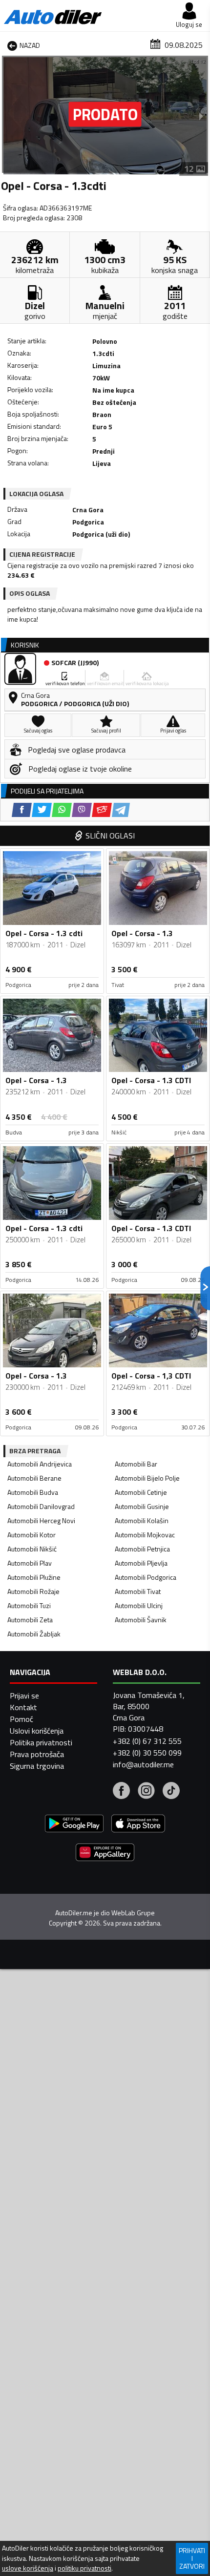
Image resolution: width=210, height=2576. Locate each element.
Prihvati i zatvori (192, 2558)
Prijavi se (24, 1696)
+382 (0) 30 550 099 (147, 1753)
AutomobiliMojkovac (145, 1535)
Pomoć (21, 1719)
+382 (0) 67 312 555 (147, 1741)
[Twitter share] (42, 810)
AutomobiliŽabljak (34, 1634)
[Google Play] (74, 1825)
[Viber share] (82, 810)
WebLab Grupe (133, 1913)
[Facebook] (121, 1792)
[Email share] (102, 810)
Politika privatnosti (41, 1742)
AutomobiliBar (136, 1464)
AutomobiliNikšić (32, 1549)
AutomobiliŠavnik (141, 1620)
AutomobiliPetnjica (142, 1549)
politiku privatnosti (84, 2568)
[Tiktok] (171, 1792)
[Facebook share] (22, 810)
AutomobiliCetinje (141, 1492)
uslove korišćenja (28, 2568)
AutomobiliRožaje (33, 1591)
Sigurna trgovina (37, 1766)
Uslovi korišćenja (37, 1731)
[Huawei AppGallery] (105, 1853)
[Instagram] (146, 1792)
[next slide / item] (201, 116)
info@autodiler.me (143, 1764)
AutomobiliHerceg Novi (41, 1520)
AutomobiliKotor (31, 1535)
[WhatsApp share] (62, 810)
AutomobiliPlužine (34, 1577)
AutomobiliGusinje (142, 1506)
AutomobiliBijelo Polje (147, 1478)
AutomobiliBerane (34, 1478)
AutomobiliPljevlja (141, 1563)
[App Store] (138, 1825)
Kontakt (23, 1707)
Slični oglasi (110, 836)
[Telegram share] (121, 810)
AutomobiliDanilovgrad (41, 1506)
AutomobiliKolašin (142, 1520)
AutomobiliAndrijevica (40, 1464)
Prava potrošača (37, 1754)
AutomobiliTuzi (29, 1605)
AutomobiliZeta (30, 1620)
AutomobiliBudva (33, 1492)
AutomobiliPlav (30, 1563)
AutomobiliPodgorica (146, 1577)
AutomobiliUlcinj (139, 1605)
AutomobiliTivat (138, 1591)
